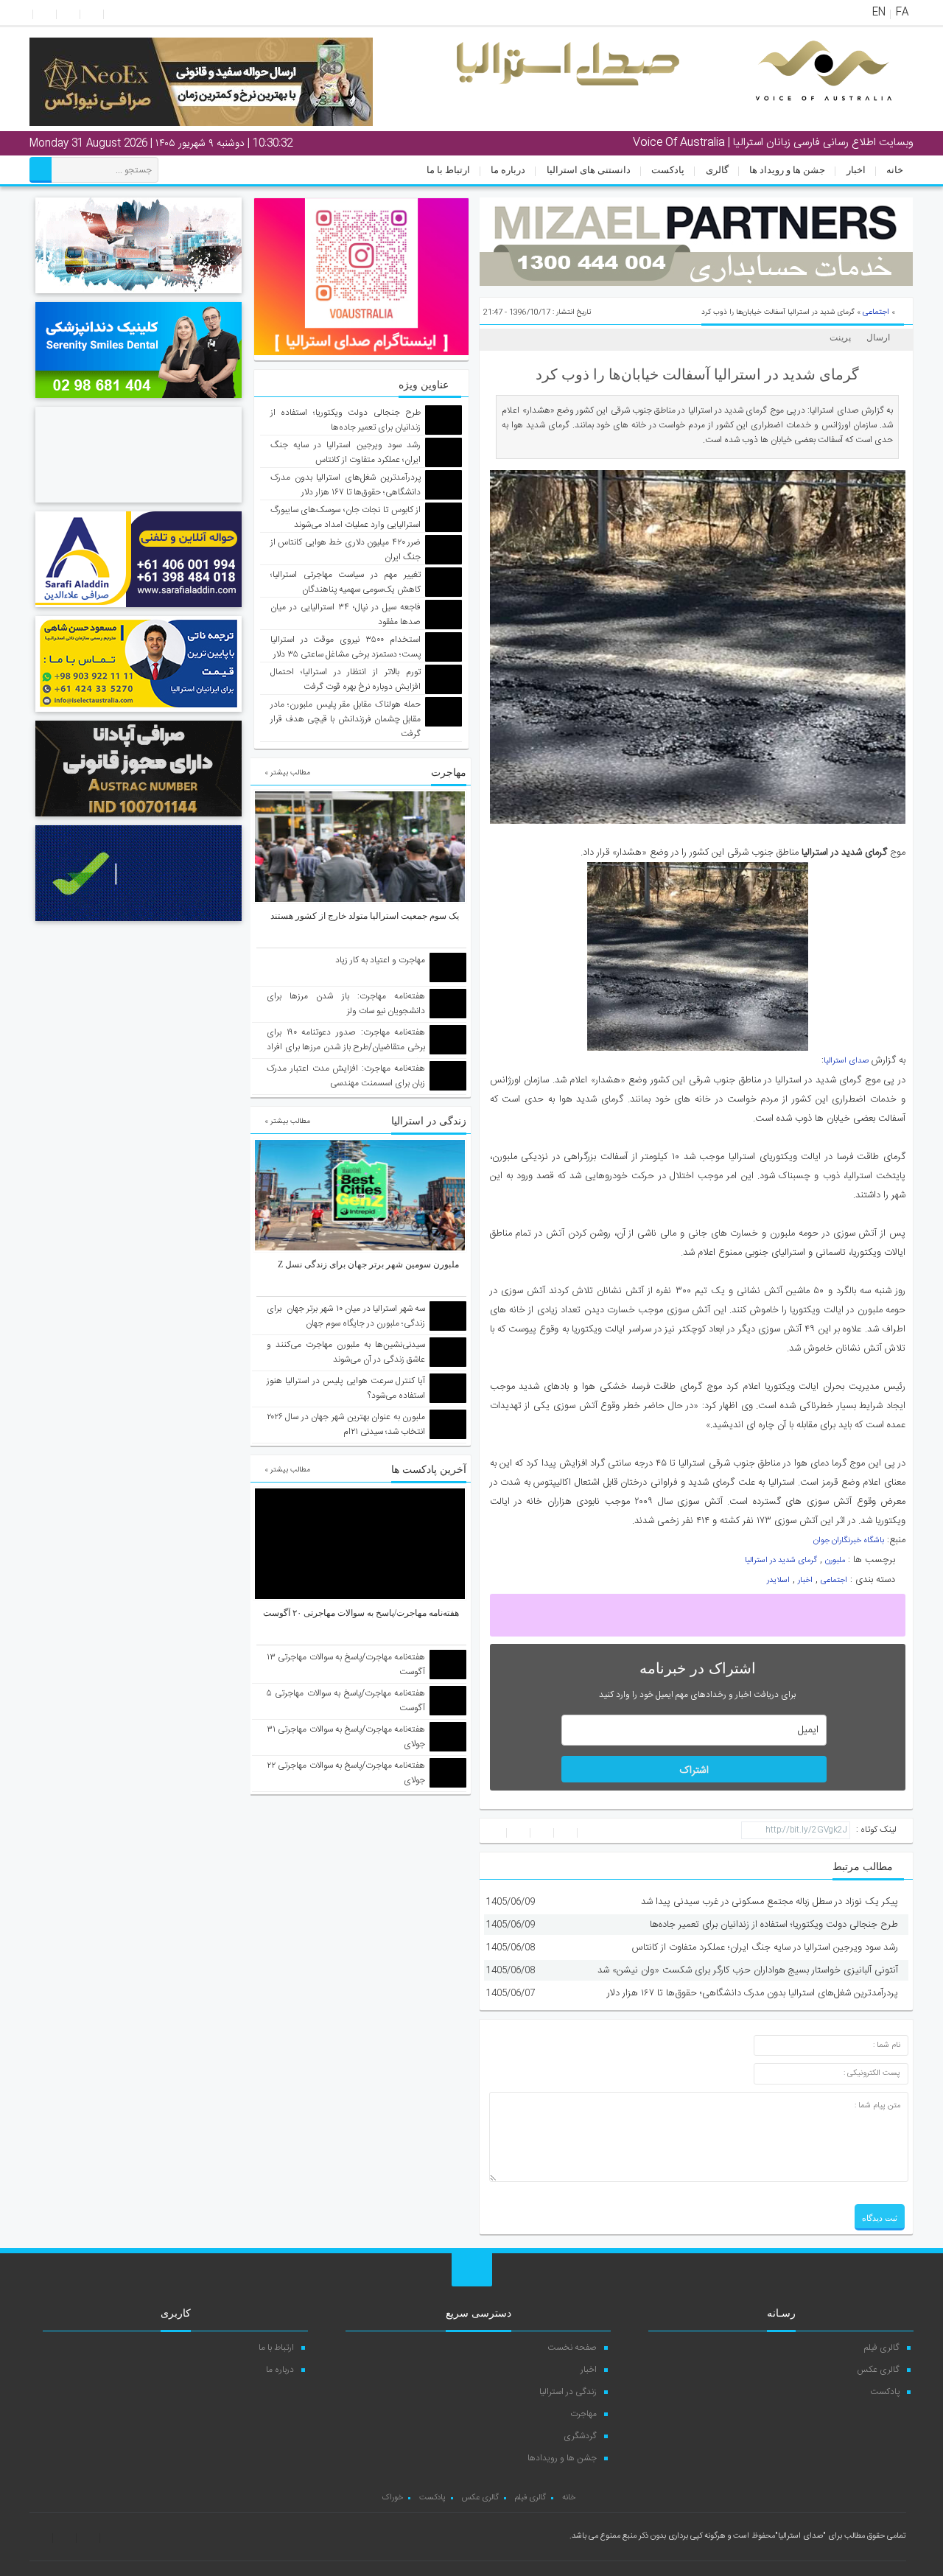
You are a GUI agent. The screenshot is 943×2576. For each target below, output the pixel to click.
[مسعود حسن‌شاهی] (139, 714)
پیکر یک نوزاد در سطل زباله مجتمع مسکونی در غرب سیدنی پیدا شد (770, 1902)
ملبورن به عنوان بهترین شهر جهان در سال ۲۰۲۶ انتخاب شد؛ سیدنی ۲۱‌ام (346, 1424)
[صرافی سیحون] (139, 505)
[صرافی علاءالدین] (139, 609)
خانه (895, 170)
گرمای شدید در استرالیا (781, 1561)
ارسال (878, 337)
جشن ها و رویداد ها (787, 170)
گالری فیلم (882, 2348)
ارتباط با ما (448, 170)
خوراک (392, 2498)
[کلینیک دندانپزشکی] (139, 400)
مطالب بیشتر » (287, 773)
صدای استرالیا (846, 1061)
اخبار (856, 170)
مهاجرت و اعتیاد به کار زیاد (380, 960)
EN (879, 13)
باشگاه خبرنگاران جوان (849, 1541)
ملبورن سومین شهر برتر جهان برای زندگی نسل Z (368, 1264)
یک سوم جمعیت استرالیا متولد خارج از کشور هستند (365, 916)
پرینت (842, 337)
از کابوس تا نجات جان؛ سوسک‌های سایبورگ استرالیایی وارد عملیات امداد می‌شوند (346, 517)
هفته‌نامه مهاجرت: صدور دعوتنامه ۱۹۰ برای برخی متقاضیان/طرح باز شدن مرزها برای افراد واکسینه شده (346, 1047)
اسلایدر (778, 1581)
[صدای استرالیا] (803, 112)
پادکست (668, 170)
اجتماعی (876, 312)
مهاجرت (583, 2414)
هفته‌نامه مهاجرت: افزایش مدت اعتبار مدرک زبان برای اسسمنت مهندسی (346, 1076)
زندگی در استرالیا (568, 2392)
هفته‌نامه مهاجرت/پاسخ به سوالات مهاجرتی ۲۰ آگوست (361, 1613)
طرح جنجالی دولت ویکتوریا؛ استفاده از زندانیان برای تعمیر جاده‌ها (774, 1925)
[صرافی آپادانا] (139, 819)
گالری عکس (878, 2370)
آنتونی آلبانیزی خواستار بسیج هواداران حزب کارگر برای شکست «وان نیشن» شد (748, 1970)
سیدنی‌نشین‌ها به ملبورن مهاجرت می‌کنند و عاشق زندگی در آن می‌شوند (346, 1352)
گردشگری (580, 2436)
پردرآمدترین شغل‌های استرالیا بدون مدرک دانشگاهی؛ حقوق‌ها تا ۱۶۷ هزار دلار (753, 1993)
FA (902, 13)
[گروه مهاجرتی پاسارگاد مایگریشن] (139, 923)
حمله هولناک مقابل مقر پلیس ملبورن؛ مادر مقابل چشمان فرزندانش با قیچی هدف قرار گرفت (346, 719)
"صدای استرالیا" (800, 2536)
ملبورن (835, 1561)
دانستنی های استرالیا (589, 170)
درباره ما (508, 170)
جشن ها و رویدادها (562, 2458)
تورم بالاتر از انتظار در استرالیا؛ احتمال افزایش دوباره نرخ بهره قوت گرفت (346, 679)
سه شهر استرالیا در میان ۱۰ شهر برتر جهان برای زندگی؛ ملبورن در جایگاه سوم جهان (346, 1316)
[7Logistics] (139, 295)
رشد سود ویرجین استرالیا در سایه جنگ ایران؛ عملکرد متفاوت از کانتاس (765, 1947)
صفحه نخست (572, 2348)
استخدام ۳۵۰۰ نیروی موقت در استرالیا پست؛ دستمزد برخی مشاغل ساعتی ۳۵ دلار (346, 647)
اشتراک (694, 1771)
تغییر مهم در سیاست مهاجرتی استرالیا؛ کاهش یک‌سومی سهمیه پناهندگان (346, 582)
